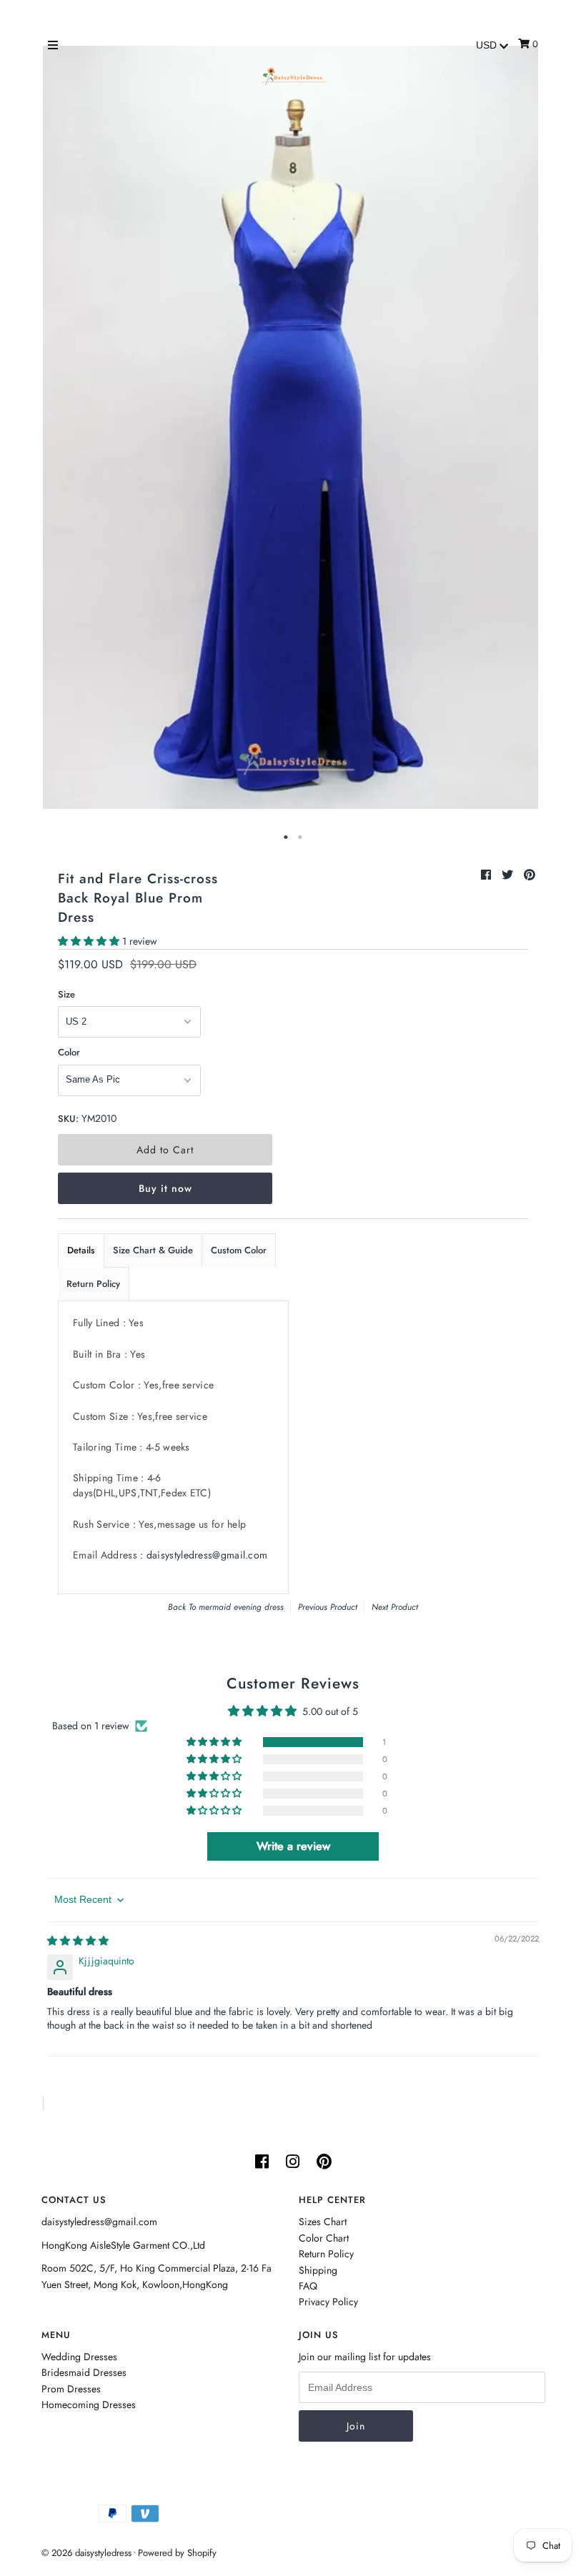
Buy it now (165, 1188)
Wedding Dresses (79, 2357)
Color (69, 1052)
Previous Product (328, 1607)
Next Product (395, 1607)
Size (66, 994)
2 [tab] (300, 837)
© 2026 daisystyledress (86, 2553)
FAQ (308, 2286)
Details (81, 1250)
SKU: (68, 1119)
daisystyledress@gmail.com (207, 1555)
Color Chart (324, 2238)
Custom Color (239, 1250)
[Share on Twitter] (509, 875)
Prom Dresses (71, 2389)
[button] (90, 941)
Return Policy (93, 1284)
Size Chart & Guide (153, 1250)
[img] (78, 1941)
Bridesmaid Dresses (84, 2372)
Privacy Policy (328, 2302)
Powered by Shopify (177, 2553)
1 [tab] (286, 837)
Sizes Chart (323, 2222)
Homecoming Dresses (89, 2405)
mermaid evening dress (241, 1607)
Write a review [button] (293, 1846)
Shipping (318, 2270)
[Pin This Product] (530, 875)
